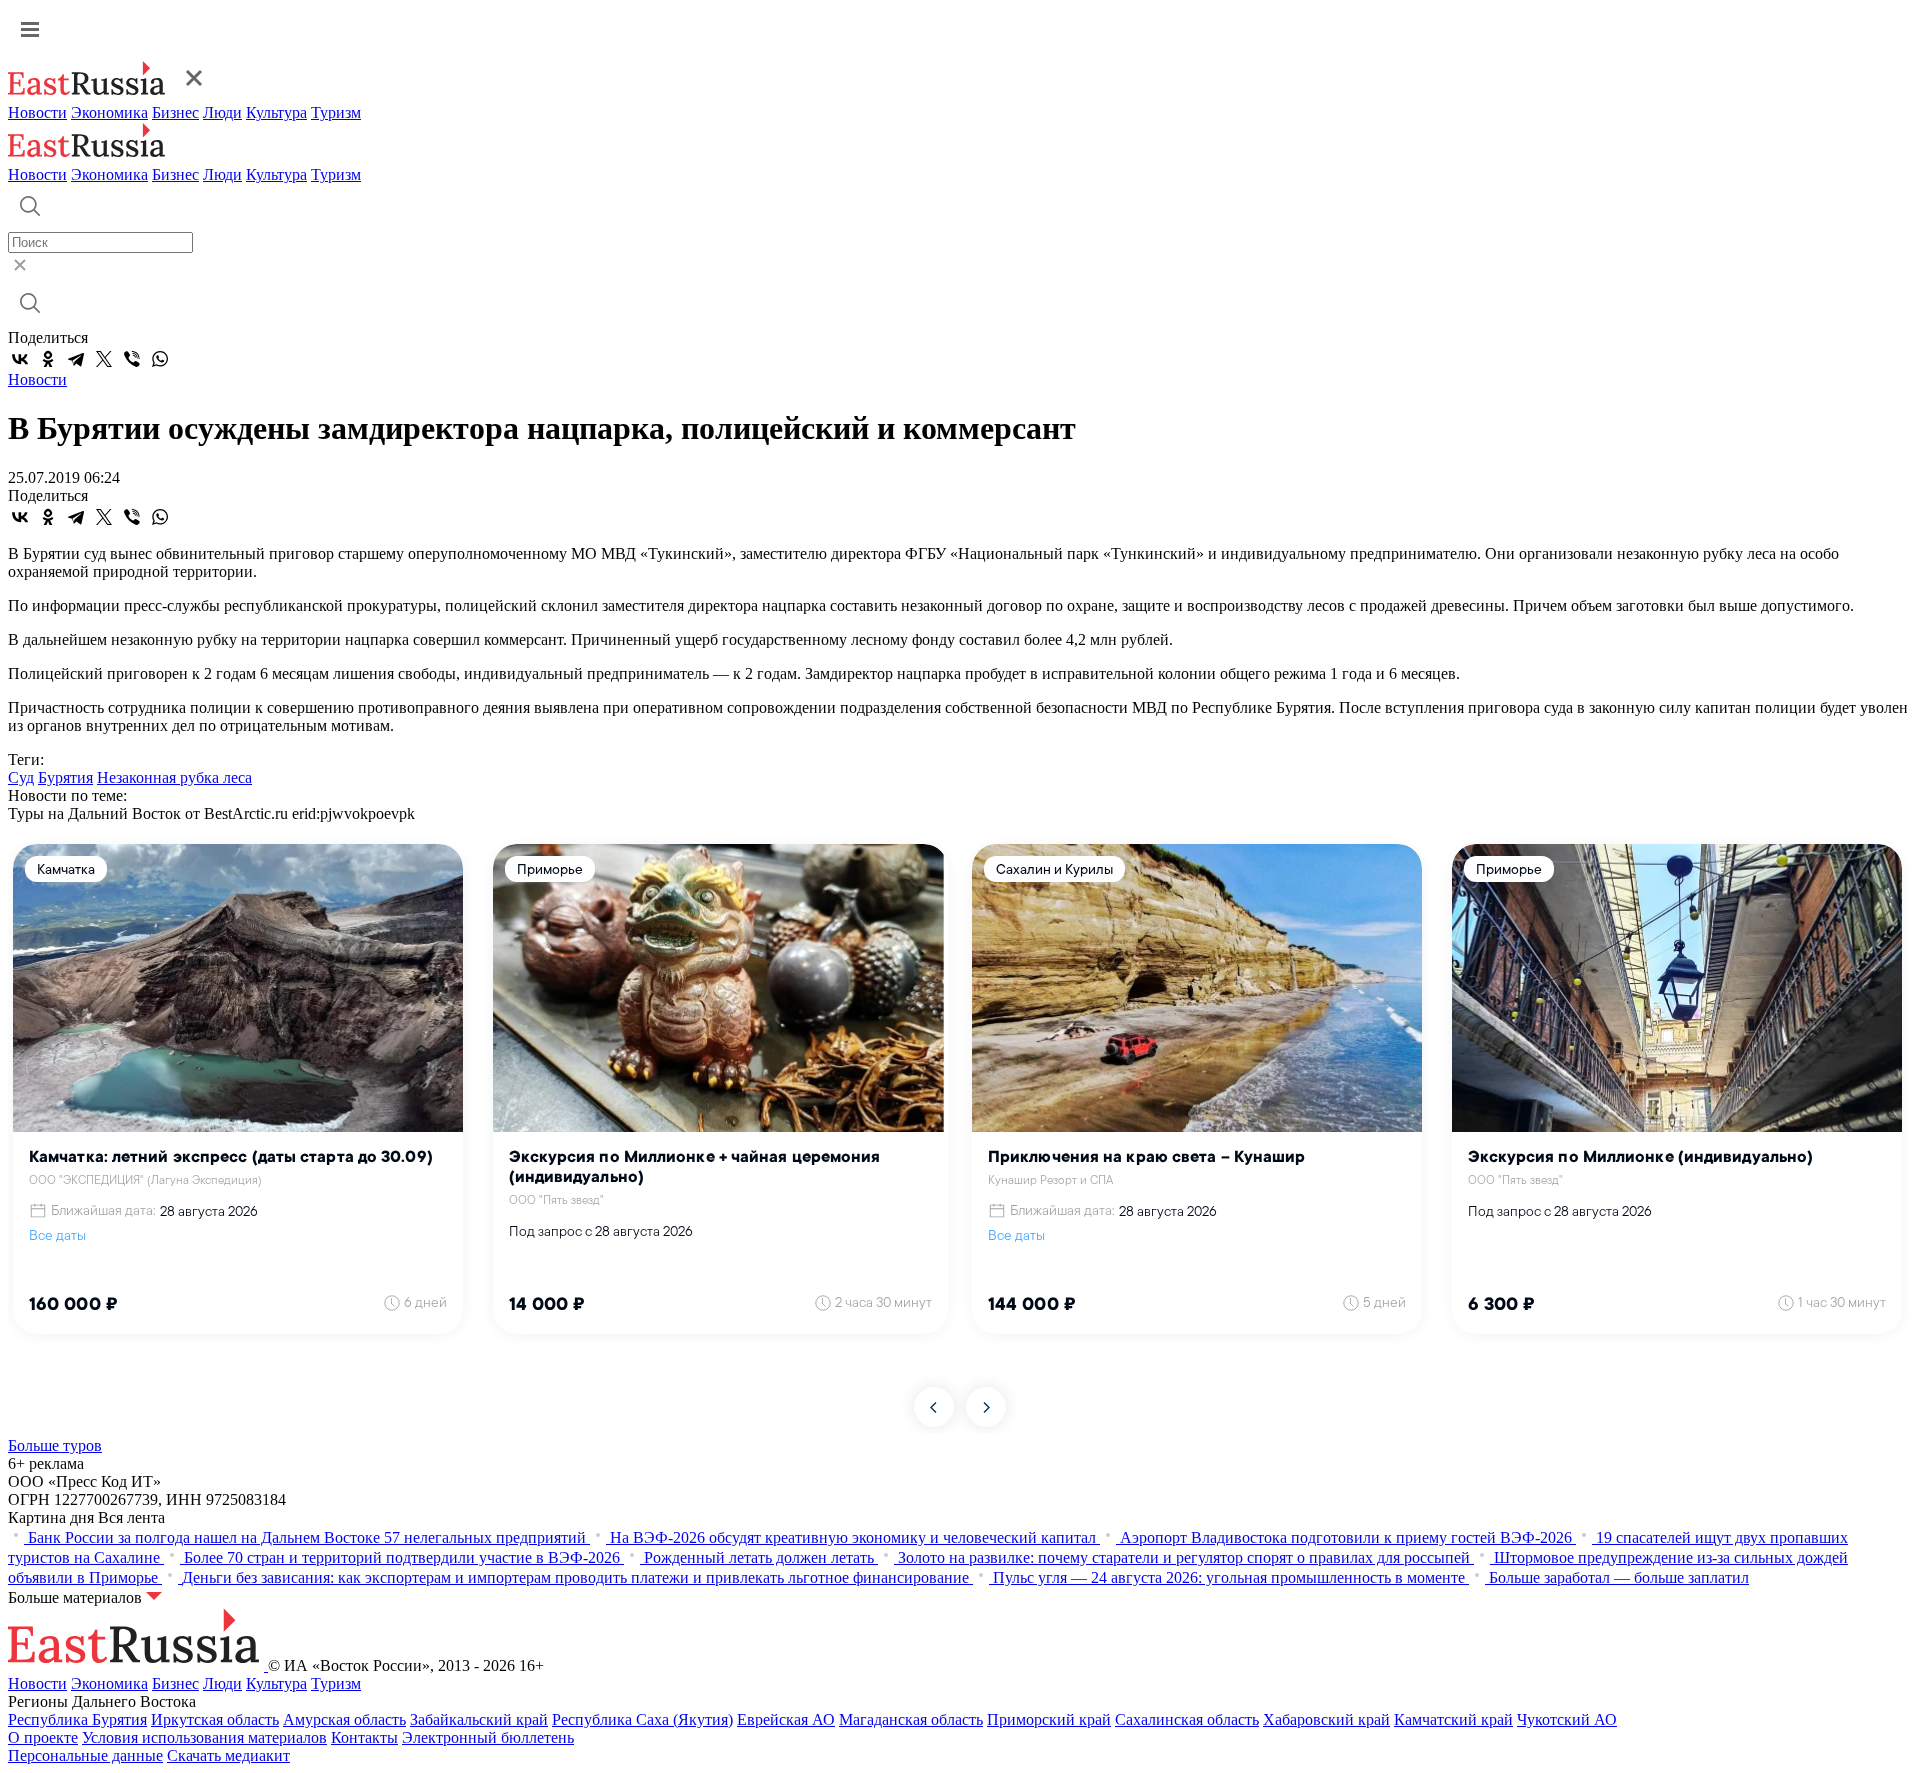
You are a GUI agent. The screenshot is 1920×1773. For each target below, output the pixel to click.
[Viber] (132, 359)
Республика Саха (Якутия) (642, 1719)
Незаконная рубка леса (174, 777)
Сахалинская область (1187, 1719)
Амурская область (344, 1719)
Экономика (109, 112)
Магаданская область (911, 1719)
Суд (21, 777)
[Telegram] (76, 359)
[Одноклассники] (48, 359)
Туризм (336, 112)
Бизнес (175, 112)
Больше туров (55, 1445)
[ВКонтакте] (20, 359)
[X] (104, 359)
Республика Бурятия (77, 1719)
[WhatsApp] (160, 359)
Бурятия (65, 777)
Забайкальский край (479, 1719)
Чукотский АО (1567, 1719)
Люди (222, 112)
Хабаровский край (1326, 1719)
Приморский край (1049, 1719)
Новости (37, 112)
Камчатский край (1453, 1719)
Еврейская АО (786, 1719)
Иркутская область (215, 1719)
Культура (276, 112)
